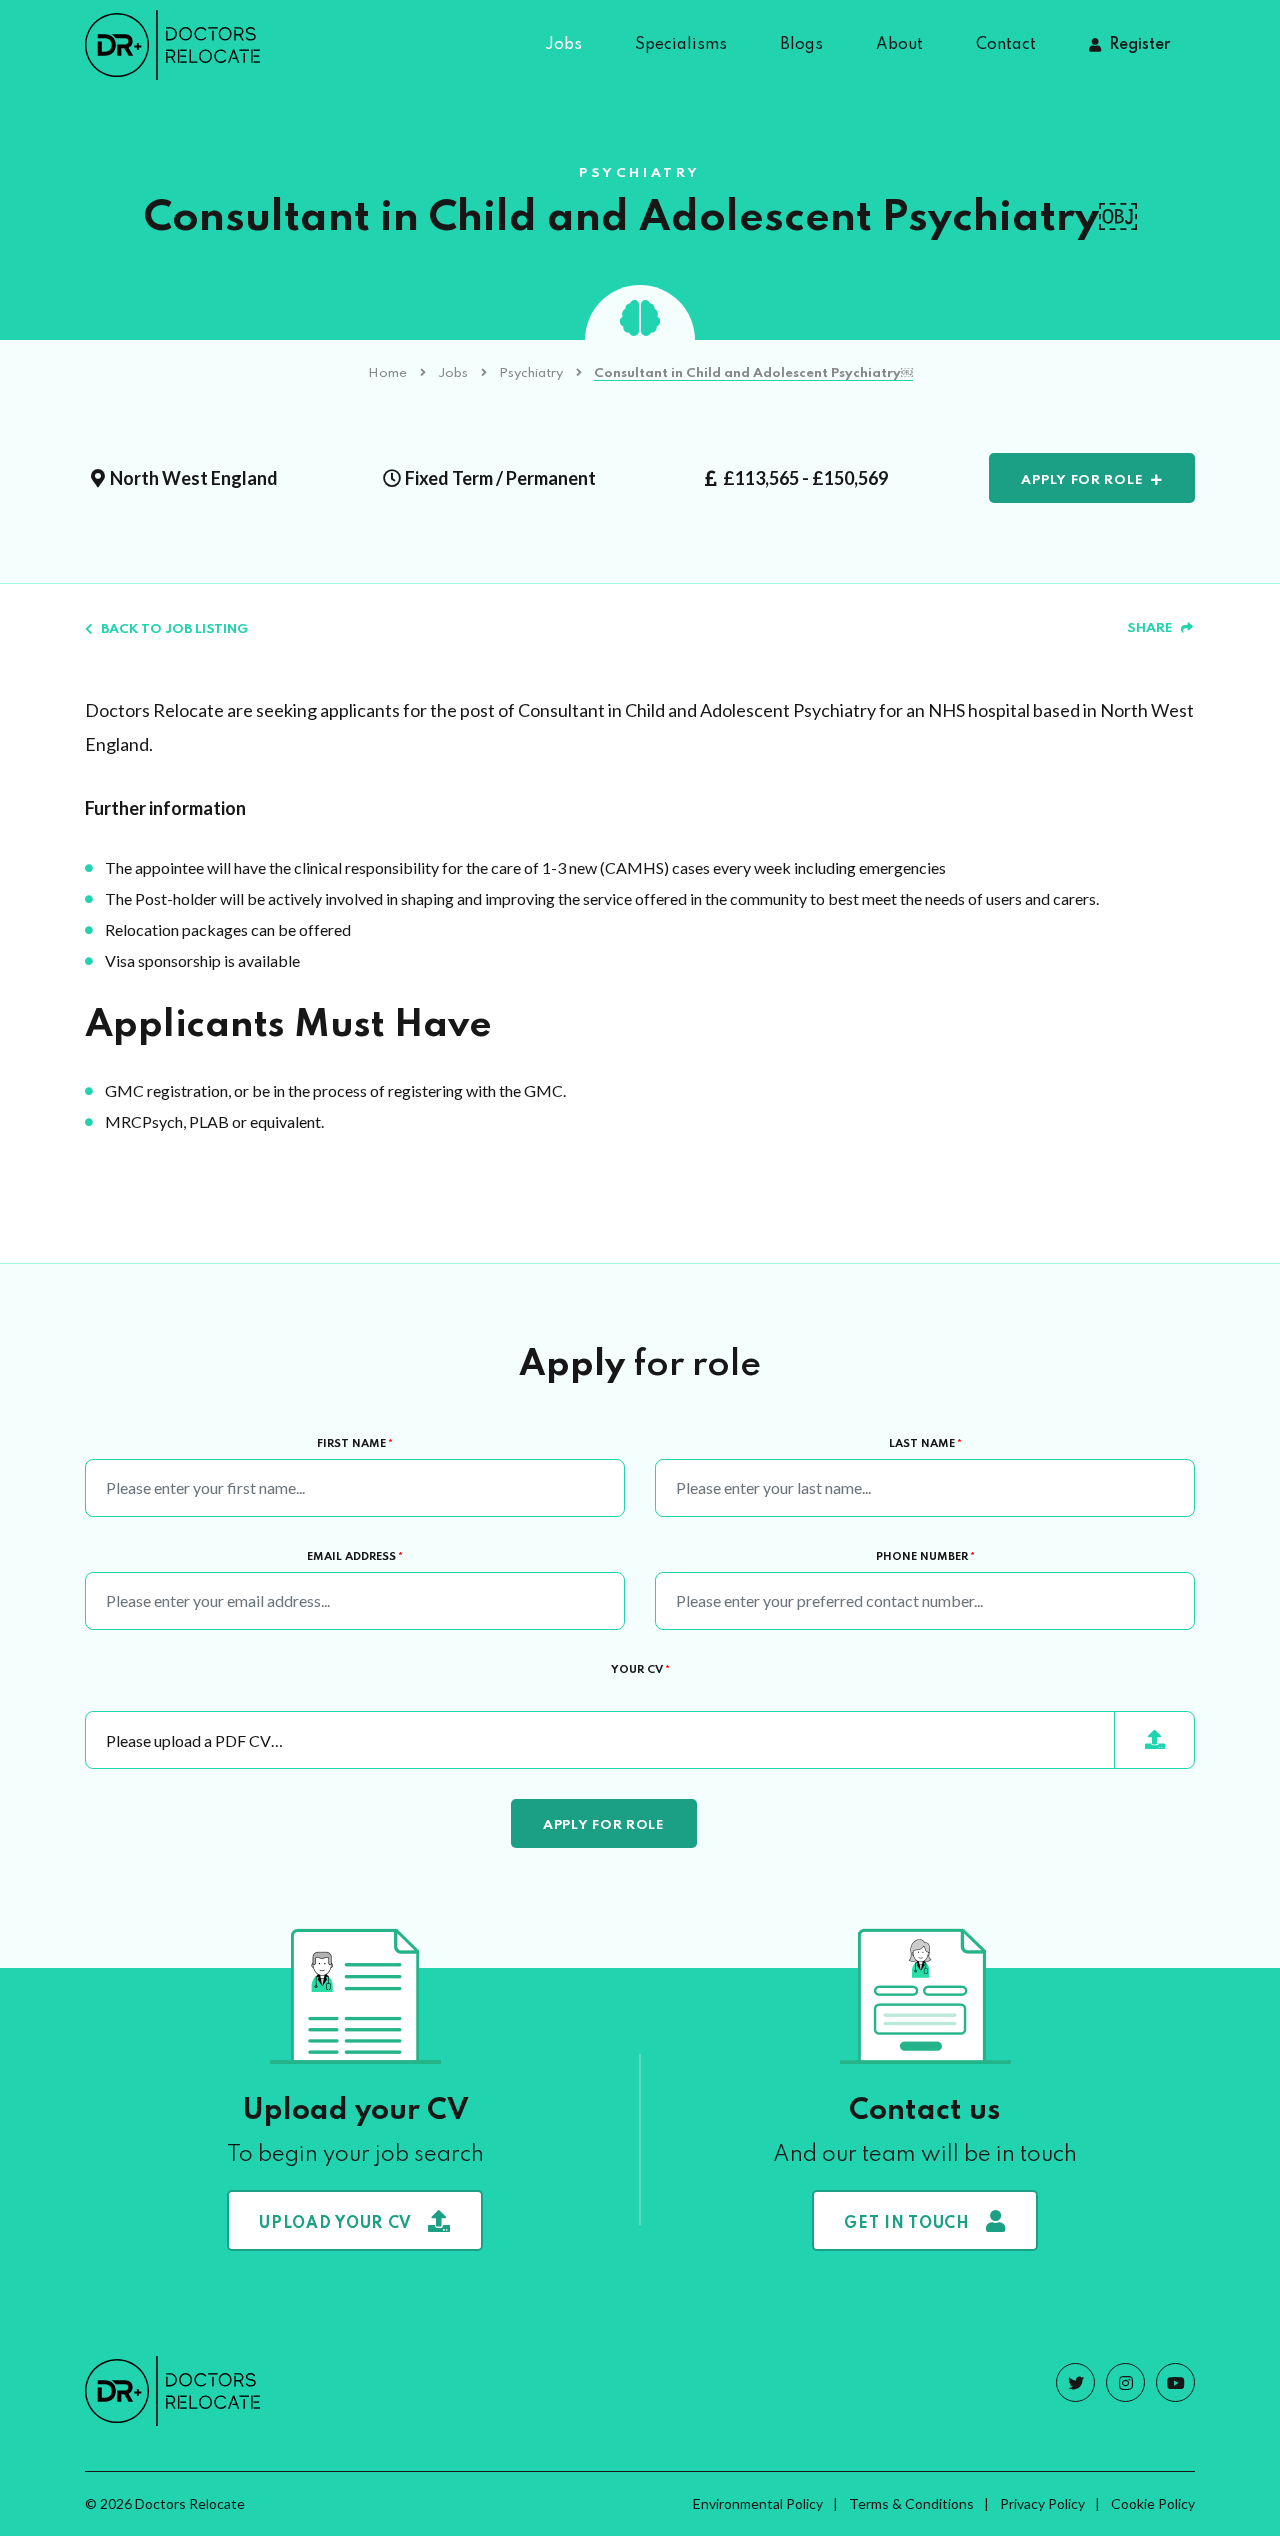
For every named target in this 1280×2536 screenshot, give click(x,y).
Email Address (355, 1557)
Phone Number (925, 1557)
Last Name (925, 1444)
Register (1139, 45)
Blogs (801, 45)
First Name (355, 1444)
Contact (1006, 45)
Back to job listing (174, 629)
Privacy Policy (1042, 2503)
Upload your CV (335, 2224)
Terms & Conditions (911, 2503)
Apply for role (1082, 480)
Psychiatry (531, 373)
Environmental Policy (758, 2503)
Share (1150, 628)
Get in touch (906, 2224)
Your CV (640, 1670)
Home (387, 373)
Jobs (563, 45)
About (899, 45)
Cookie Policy (1153, 2503)
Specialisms (681, 45)
